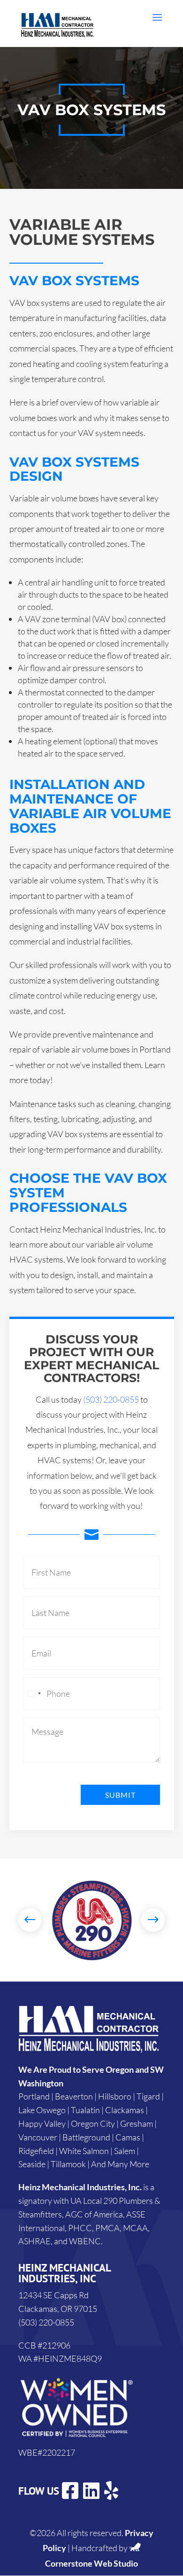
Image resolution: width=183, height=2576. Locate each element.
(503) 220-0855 (111, 1399)
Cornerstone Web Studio (91, 2563)
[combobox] (34, 1694)
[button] (30, 1920)
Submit (120, 1795)
